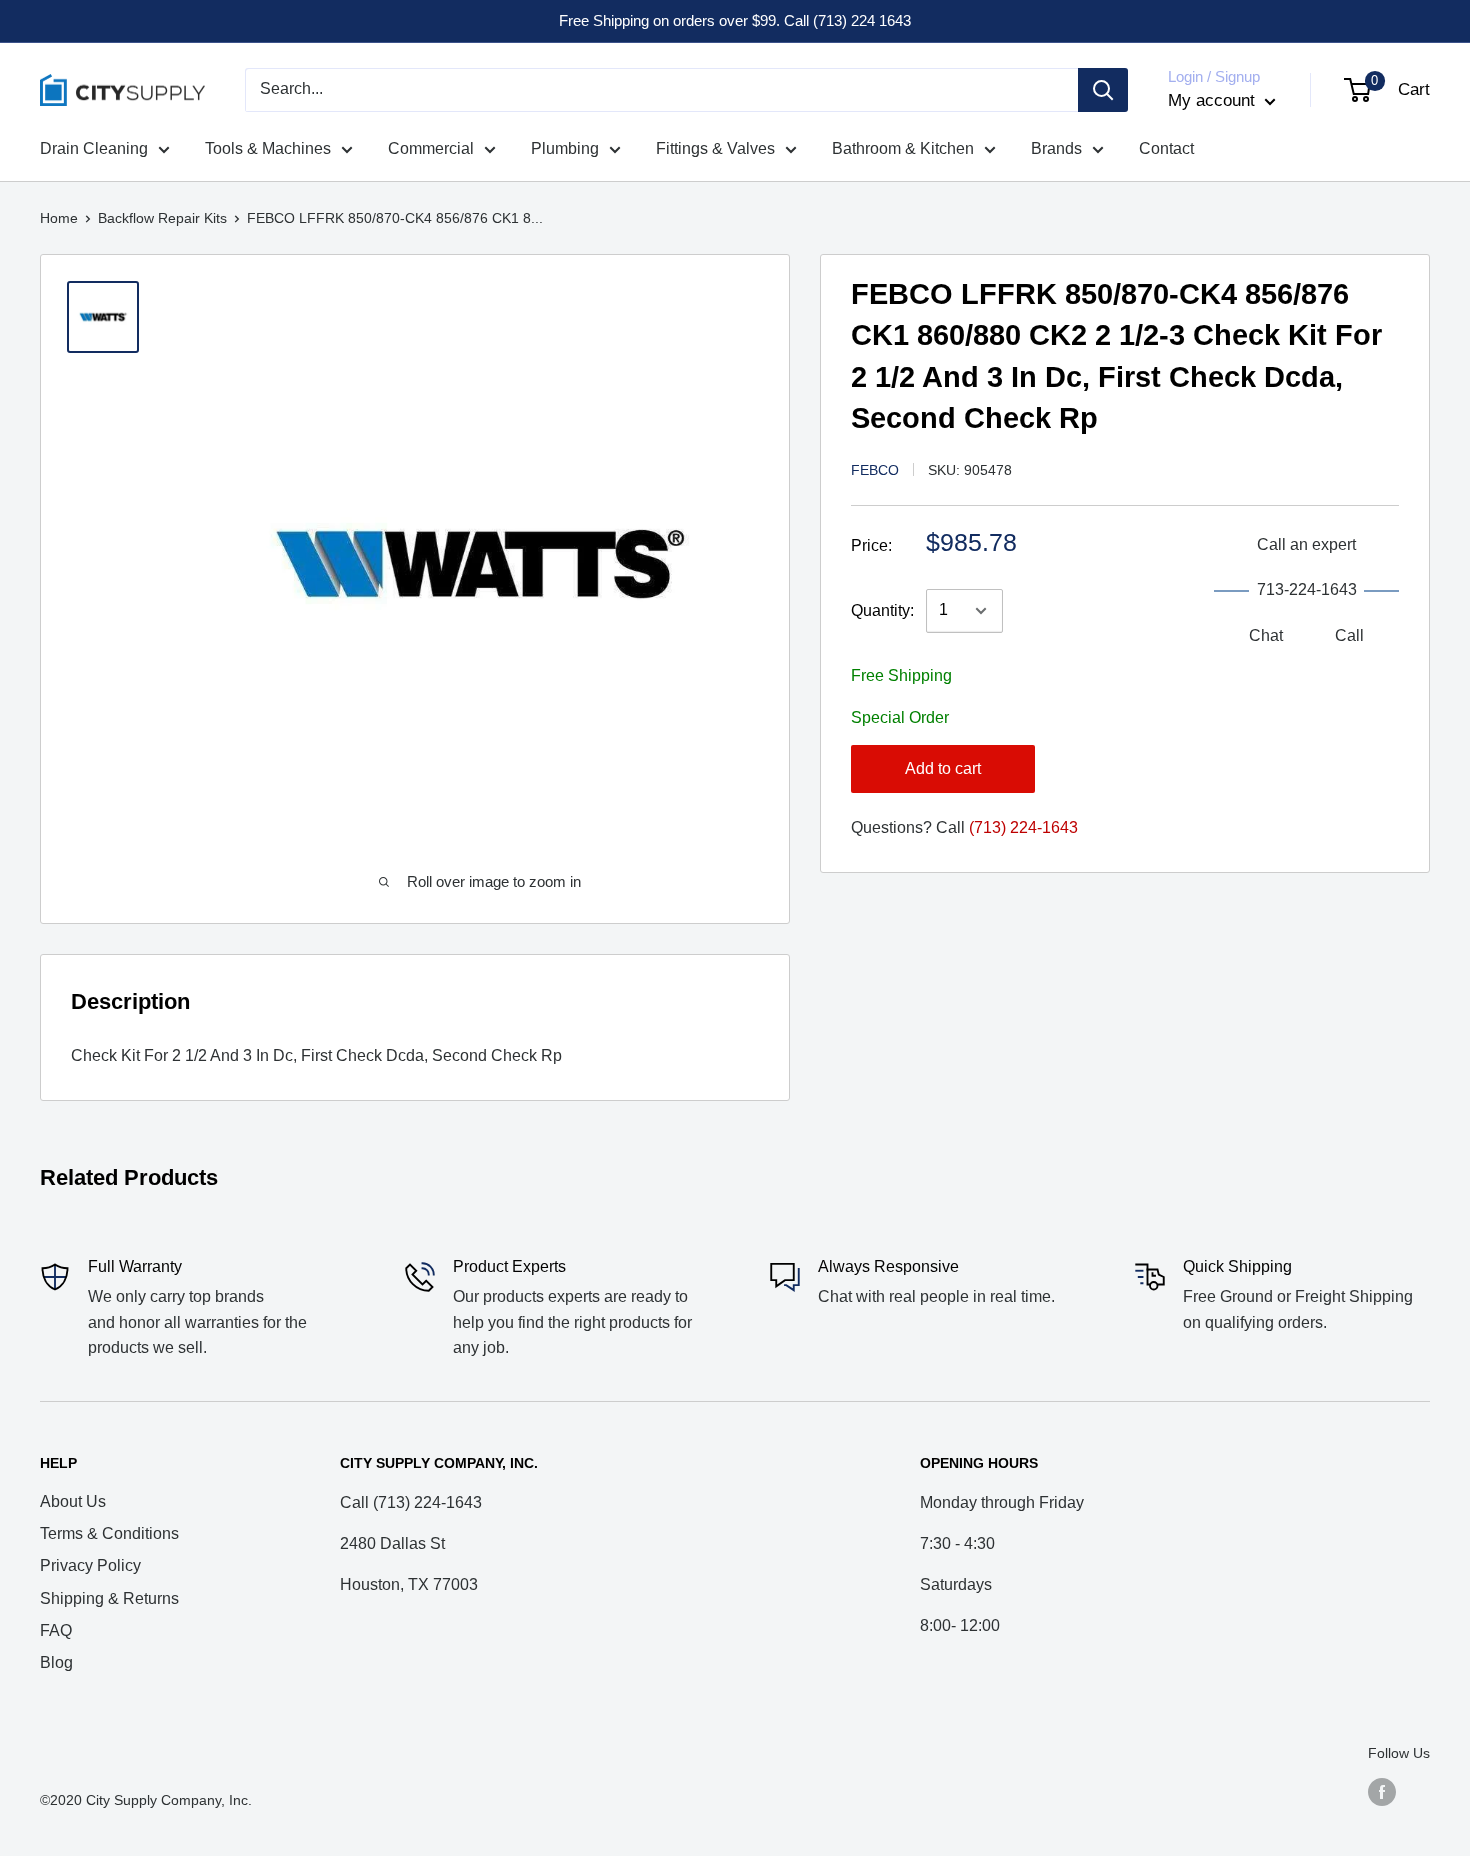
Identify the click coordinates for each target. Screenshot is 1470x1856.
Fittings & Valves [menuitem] (715, 148)
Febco (875, 470)
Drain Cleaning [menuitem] (94, 148)
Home (59, 218)
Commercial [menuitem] (431, 148)
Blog (56, 1662)
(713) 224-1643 (1023, 827)
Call (1349, 635)
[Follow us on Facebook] (1382, 1791)
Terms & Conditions (109, 1533)
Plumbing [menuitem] (565, 148)
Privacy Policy (90, 1565)
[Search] (1103, 90)
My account (1214, 100)
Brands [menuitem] (1056, 148)
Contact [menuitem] (1166, 148)
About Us (73, 1501)
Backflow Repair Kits (162, 218)
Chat (1266, 635)
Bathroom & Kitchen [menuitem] (903, 148)
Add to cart (943, 768)
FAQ (56, 1630)
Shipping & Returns (109, 1598)
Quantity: (882, 610)
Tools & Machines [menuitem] (268, 148)
